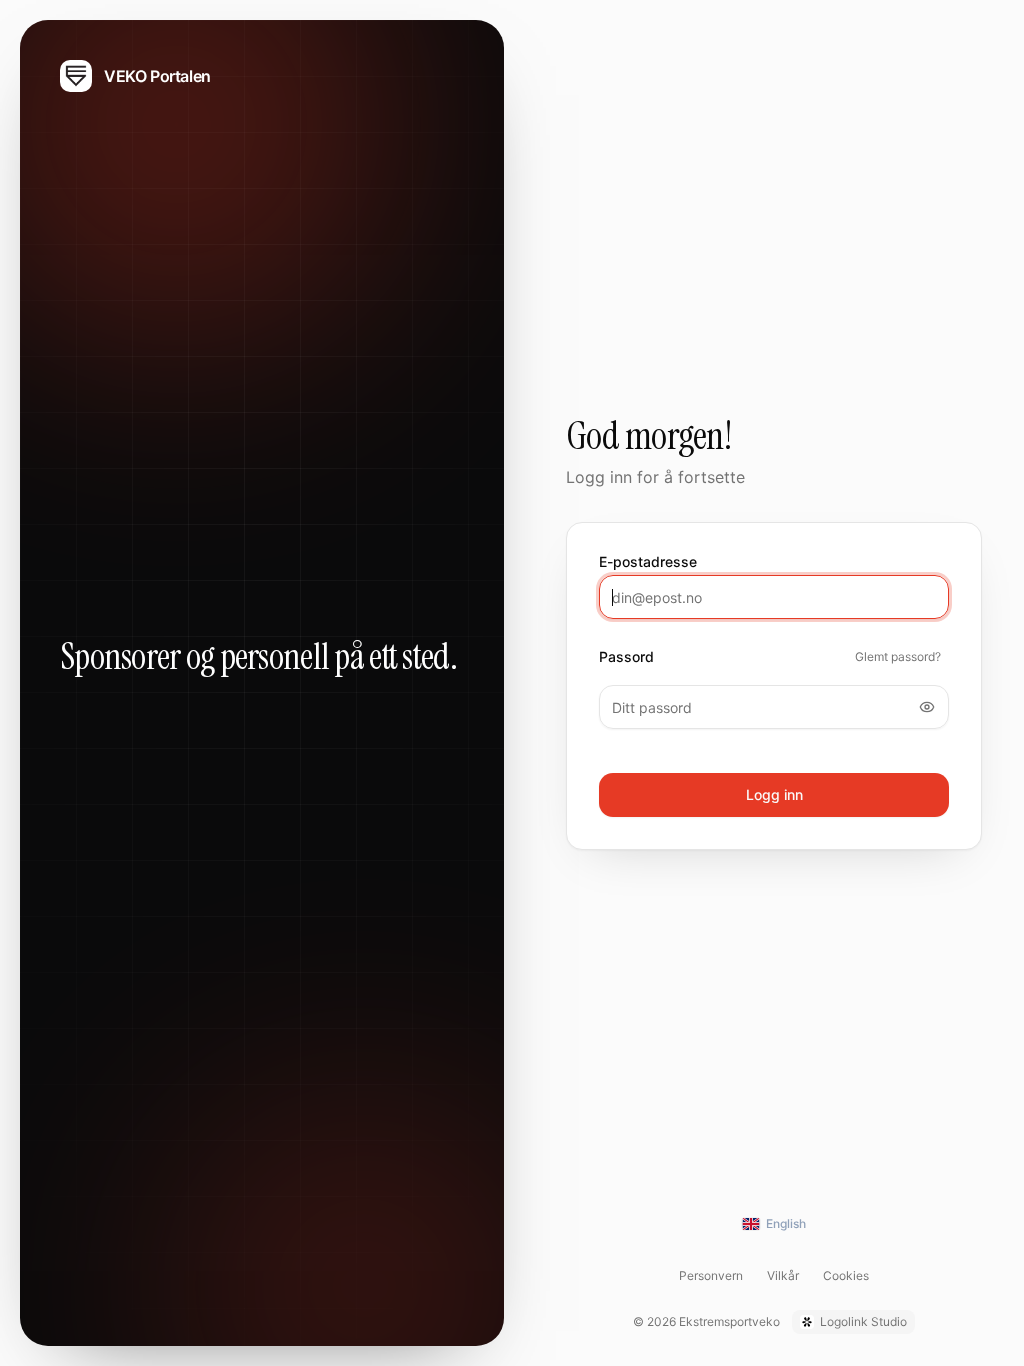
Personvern (711, 1275)
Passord (626, 657)
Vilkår (783, 1275)
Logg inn (774, 794)
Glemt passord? (898, 656)
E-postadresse (648, 562)
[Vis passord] (927, 707)
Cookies (846, 1275)
